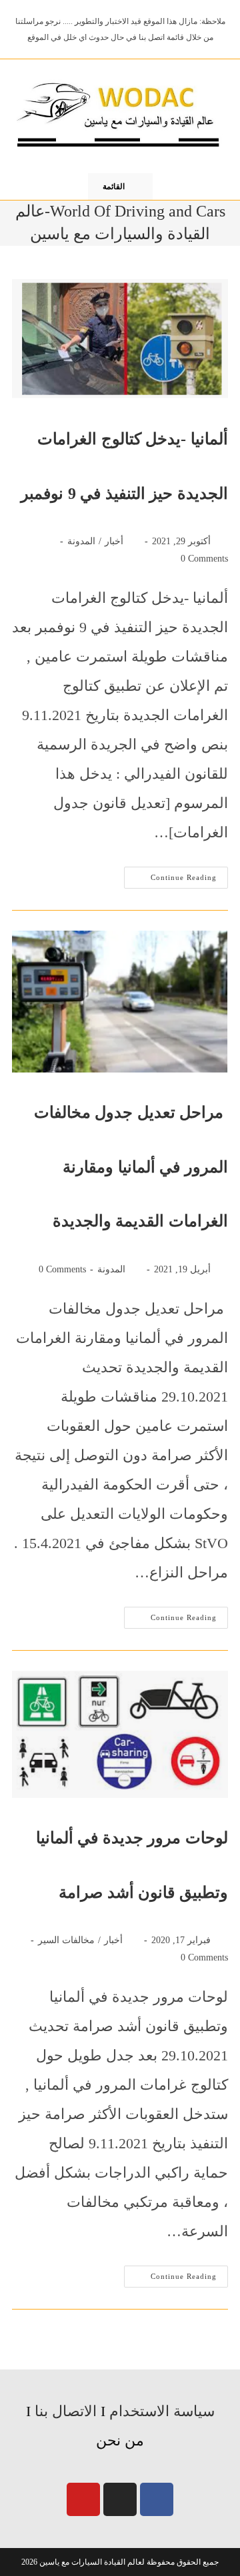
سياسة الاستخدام (162, 2411)
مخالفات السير (66, 1940)
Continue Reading (170, 874)
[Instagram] (120, 2499)
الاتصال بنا (66, 2411)
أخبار (114, 541)
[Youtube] (83, 2499)
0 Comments (204, 559)
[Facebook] (157, 2499)
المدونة (81, 541)
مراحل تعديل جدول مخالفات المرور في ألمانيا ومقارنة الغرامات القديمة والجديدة (131, 1167)
